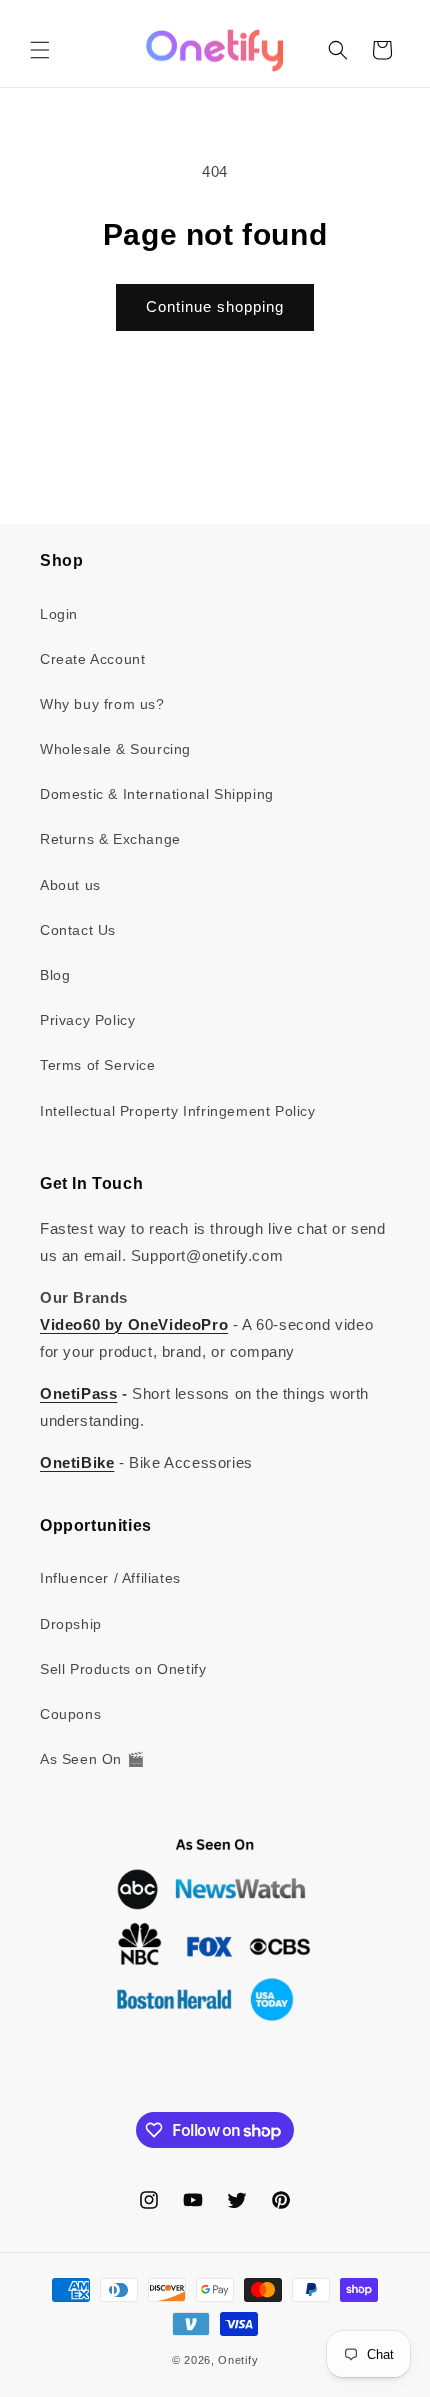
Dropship (71, 1624)
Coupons (70, 1714)
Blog (55, 975)
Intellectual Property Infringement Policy (178, 1111)
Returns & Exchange (110, 839)
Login (59, 614)
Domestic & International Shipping (157, 794)
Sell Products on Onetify (123, 1669)
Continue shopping (215, 306)
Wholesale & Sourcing (115, 749)
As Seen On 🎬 (92, 1759)
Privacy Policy (87, 1020)
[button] (40, 50)
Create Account (92, 659)
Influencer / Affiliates (110, 1578)
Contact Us (78, 930)
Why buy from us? (102, 704)
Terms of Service (98, 1065)
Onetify (238, 2360)
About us (70, 885)
